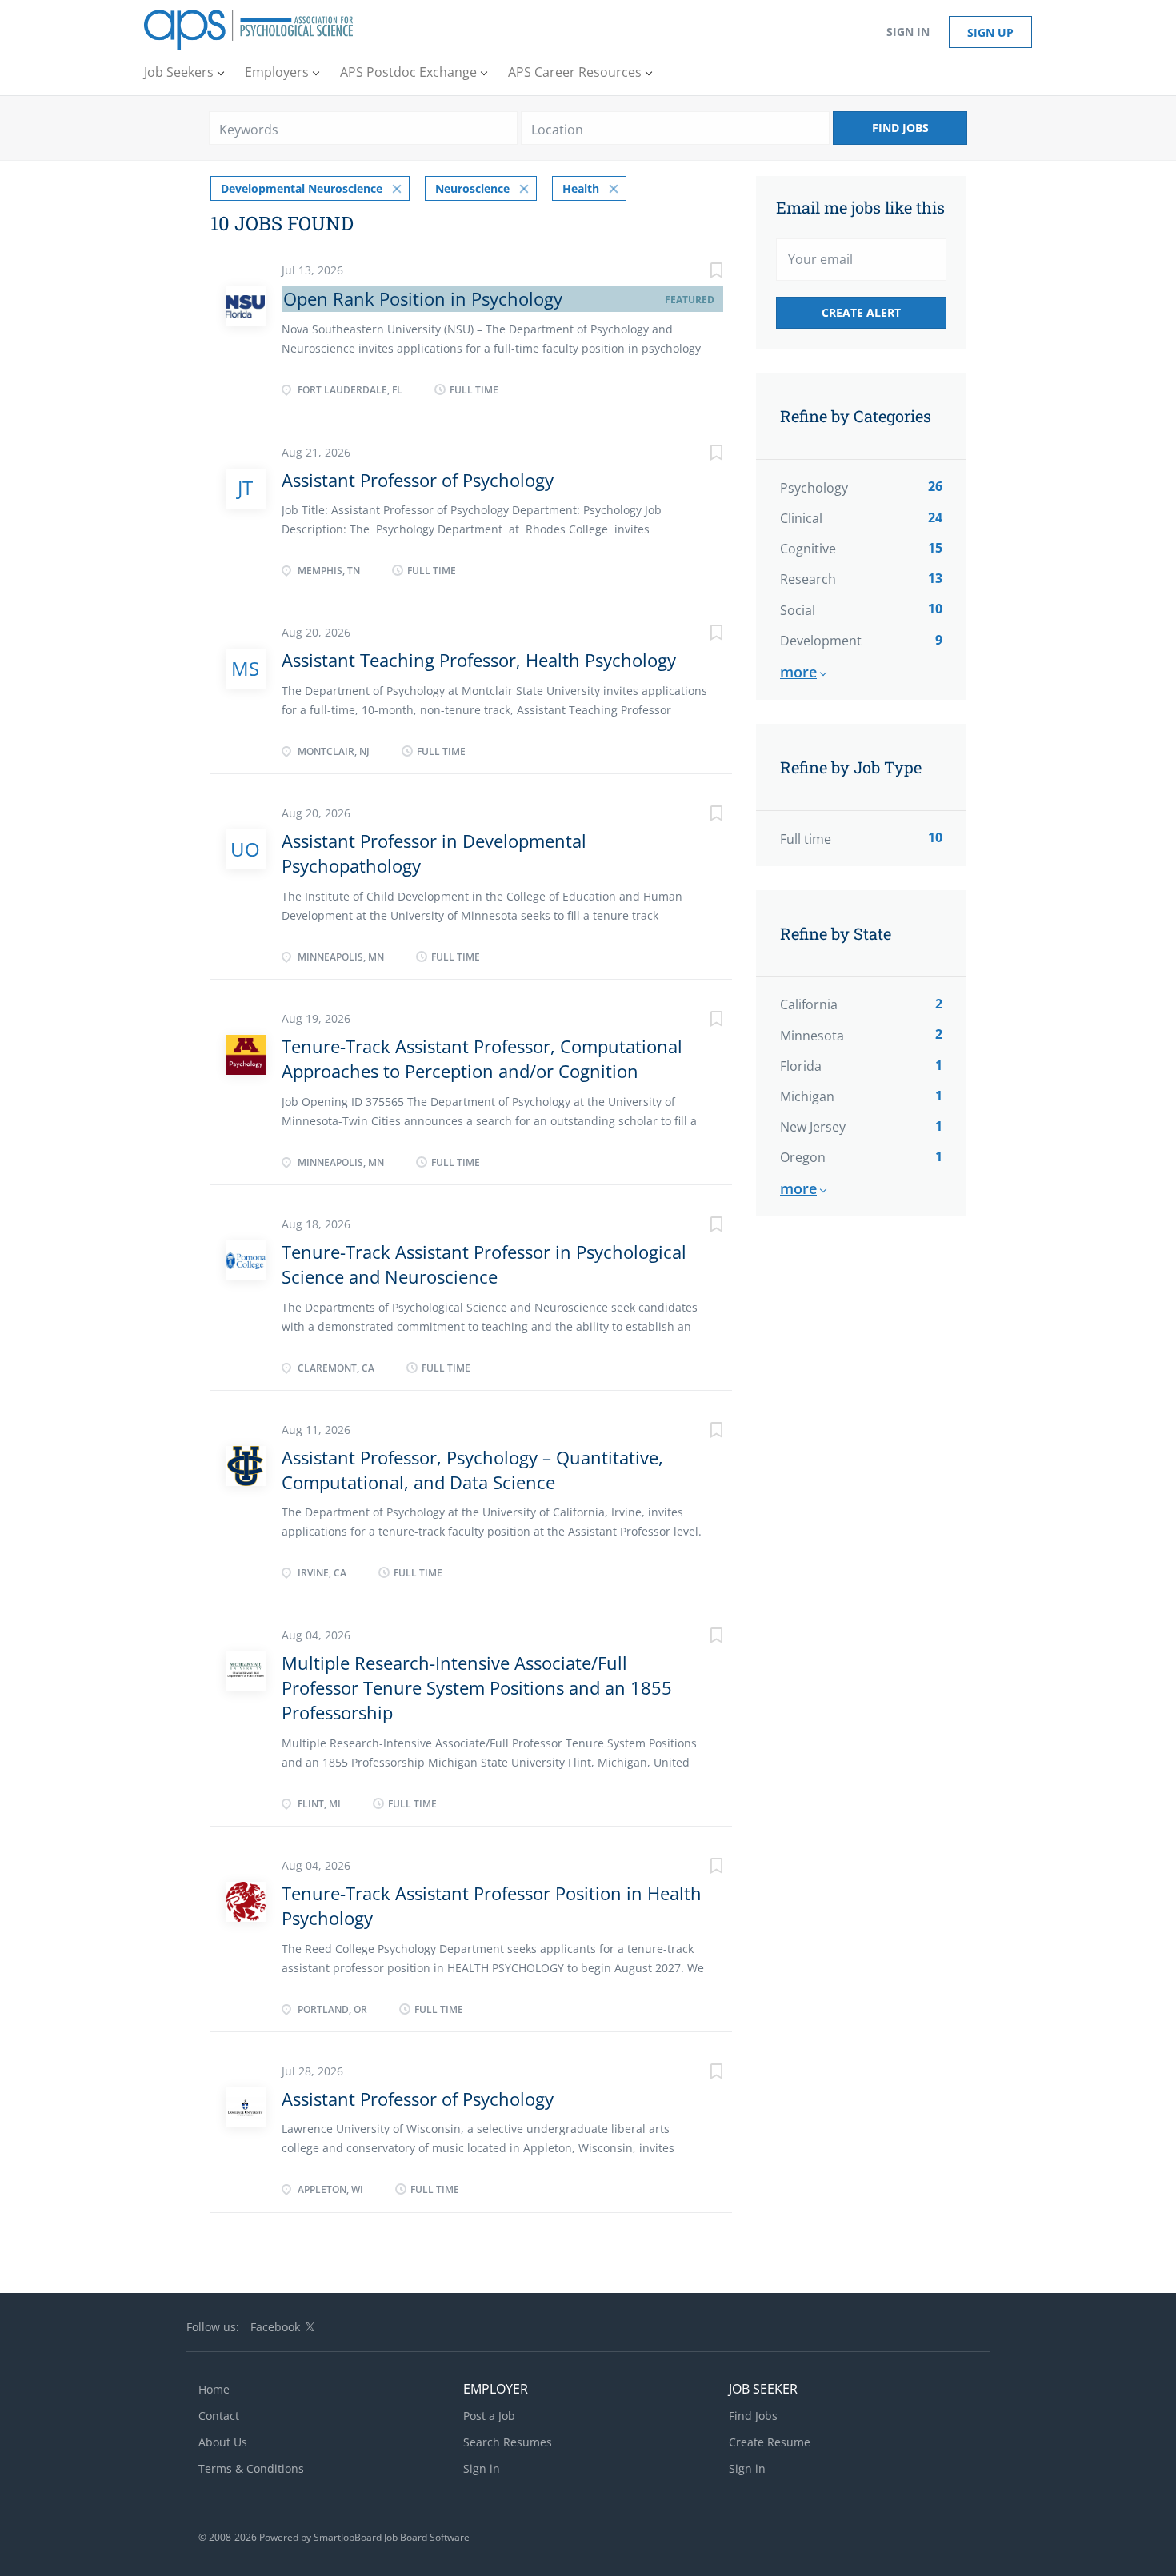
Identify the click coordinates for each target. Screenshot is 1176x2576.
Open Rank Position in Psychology (423, 298)
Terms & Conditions (251, 2468)
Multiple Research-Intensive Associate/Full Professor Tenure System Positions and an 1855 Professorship (477, 1688)
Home (214, 2389)
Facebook (275, 2327)
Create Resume (770, 2442)
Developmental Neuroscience (302, 188)
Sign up (990, 32)
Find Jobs (900, 128)
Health (581, 188)
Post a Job (489, 2416)
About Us (223, 2442)
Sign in (908, 32)
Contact (219, 2416)
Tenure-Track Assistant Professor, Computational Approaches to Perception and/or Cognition (482, 1058)
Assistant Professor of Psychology (418, 480)
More (798, 672)
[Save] (700, 272)
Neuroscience (472, 188)
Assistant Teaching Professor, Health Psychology (479, 660)
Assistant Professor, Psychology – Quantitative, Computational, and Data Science (472, 1470)
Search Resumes (508, 2442)
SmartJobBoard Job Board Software (392, 2537)
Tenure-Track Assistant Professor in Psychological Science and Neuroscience (484, 1264)
